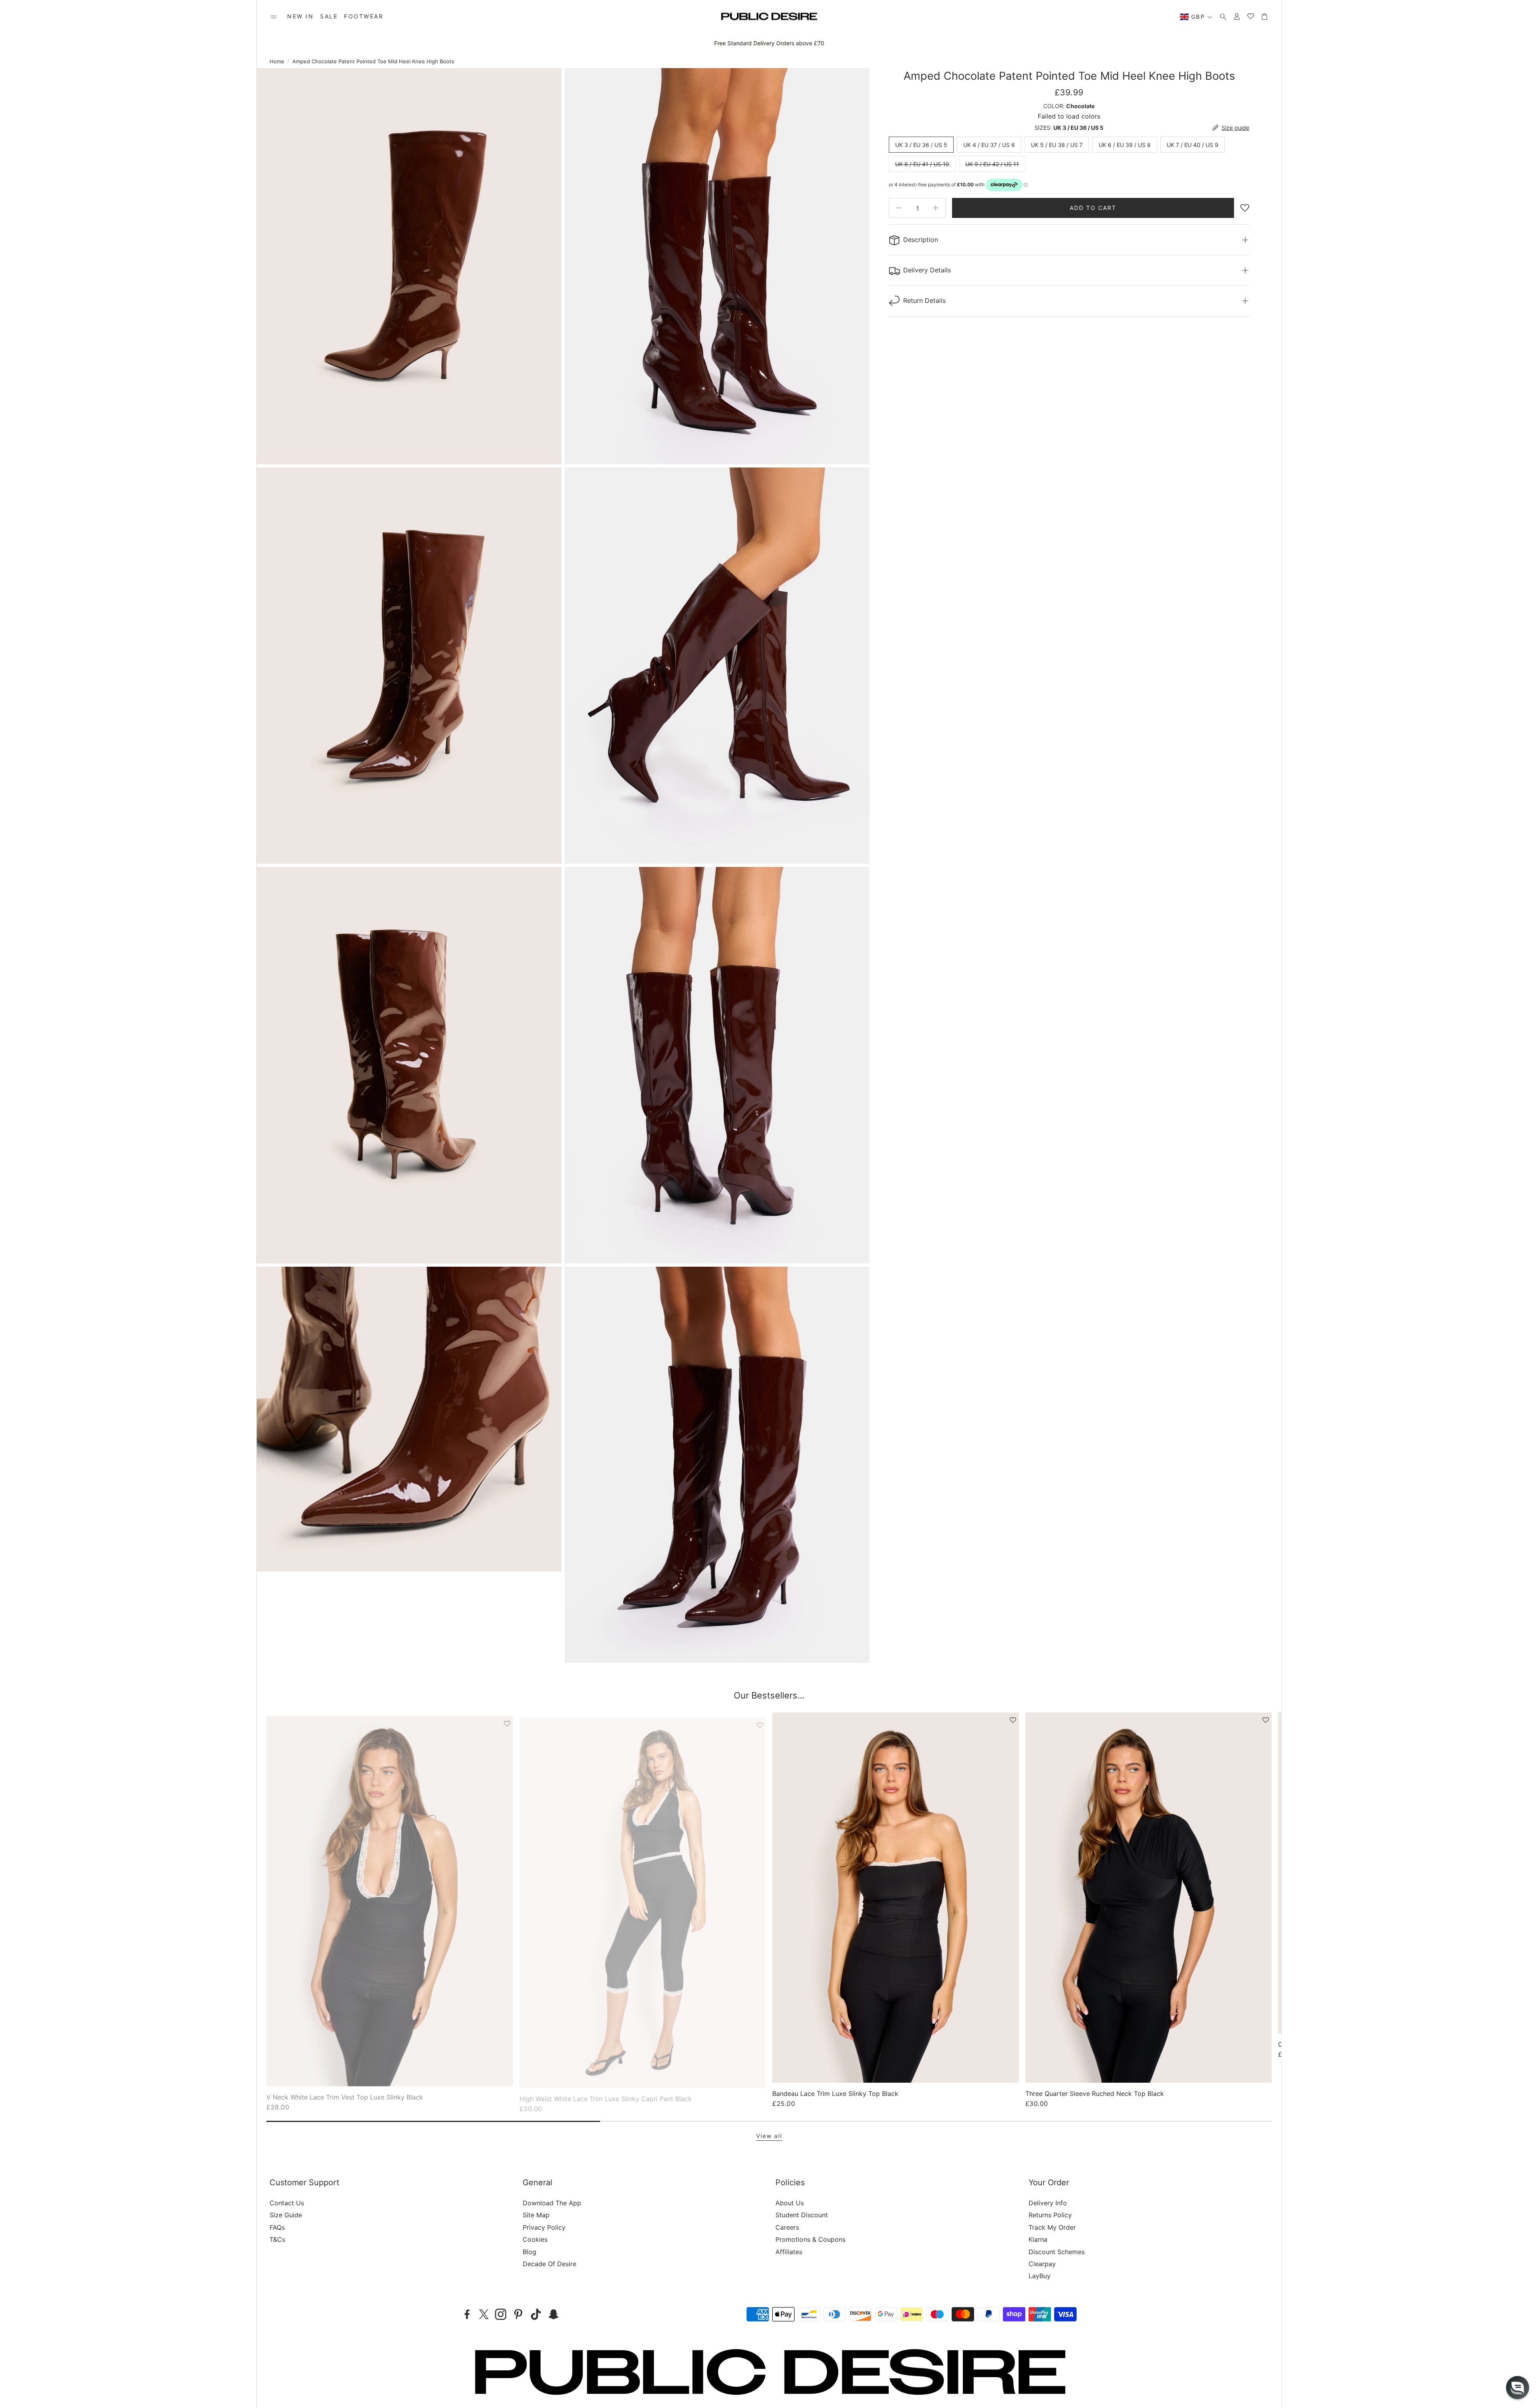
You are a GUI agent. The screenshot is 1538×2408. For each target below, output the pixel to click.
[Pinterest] (518, 2314)
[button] (274, 17)
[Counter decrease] (899, 208)
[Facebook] (467, 2314)
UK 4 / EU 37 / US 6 (989, 144)
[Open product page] (390, 1897)
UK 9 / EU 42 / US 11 (992, 164)
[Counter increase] (936, 208)
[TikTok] (536, 2314)
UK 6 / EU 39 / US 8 (1125, 144)
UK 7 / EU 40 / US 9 (1193, 144)
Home (277, 61)
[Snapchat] (554, 2314)
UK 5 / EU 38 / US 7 (1057, 144)
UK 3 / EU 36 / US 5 (921, 144)
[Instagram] (501, 2314)
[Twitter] (484, 2314)
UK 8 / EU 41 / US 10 (922, 164)
